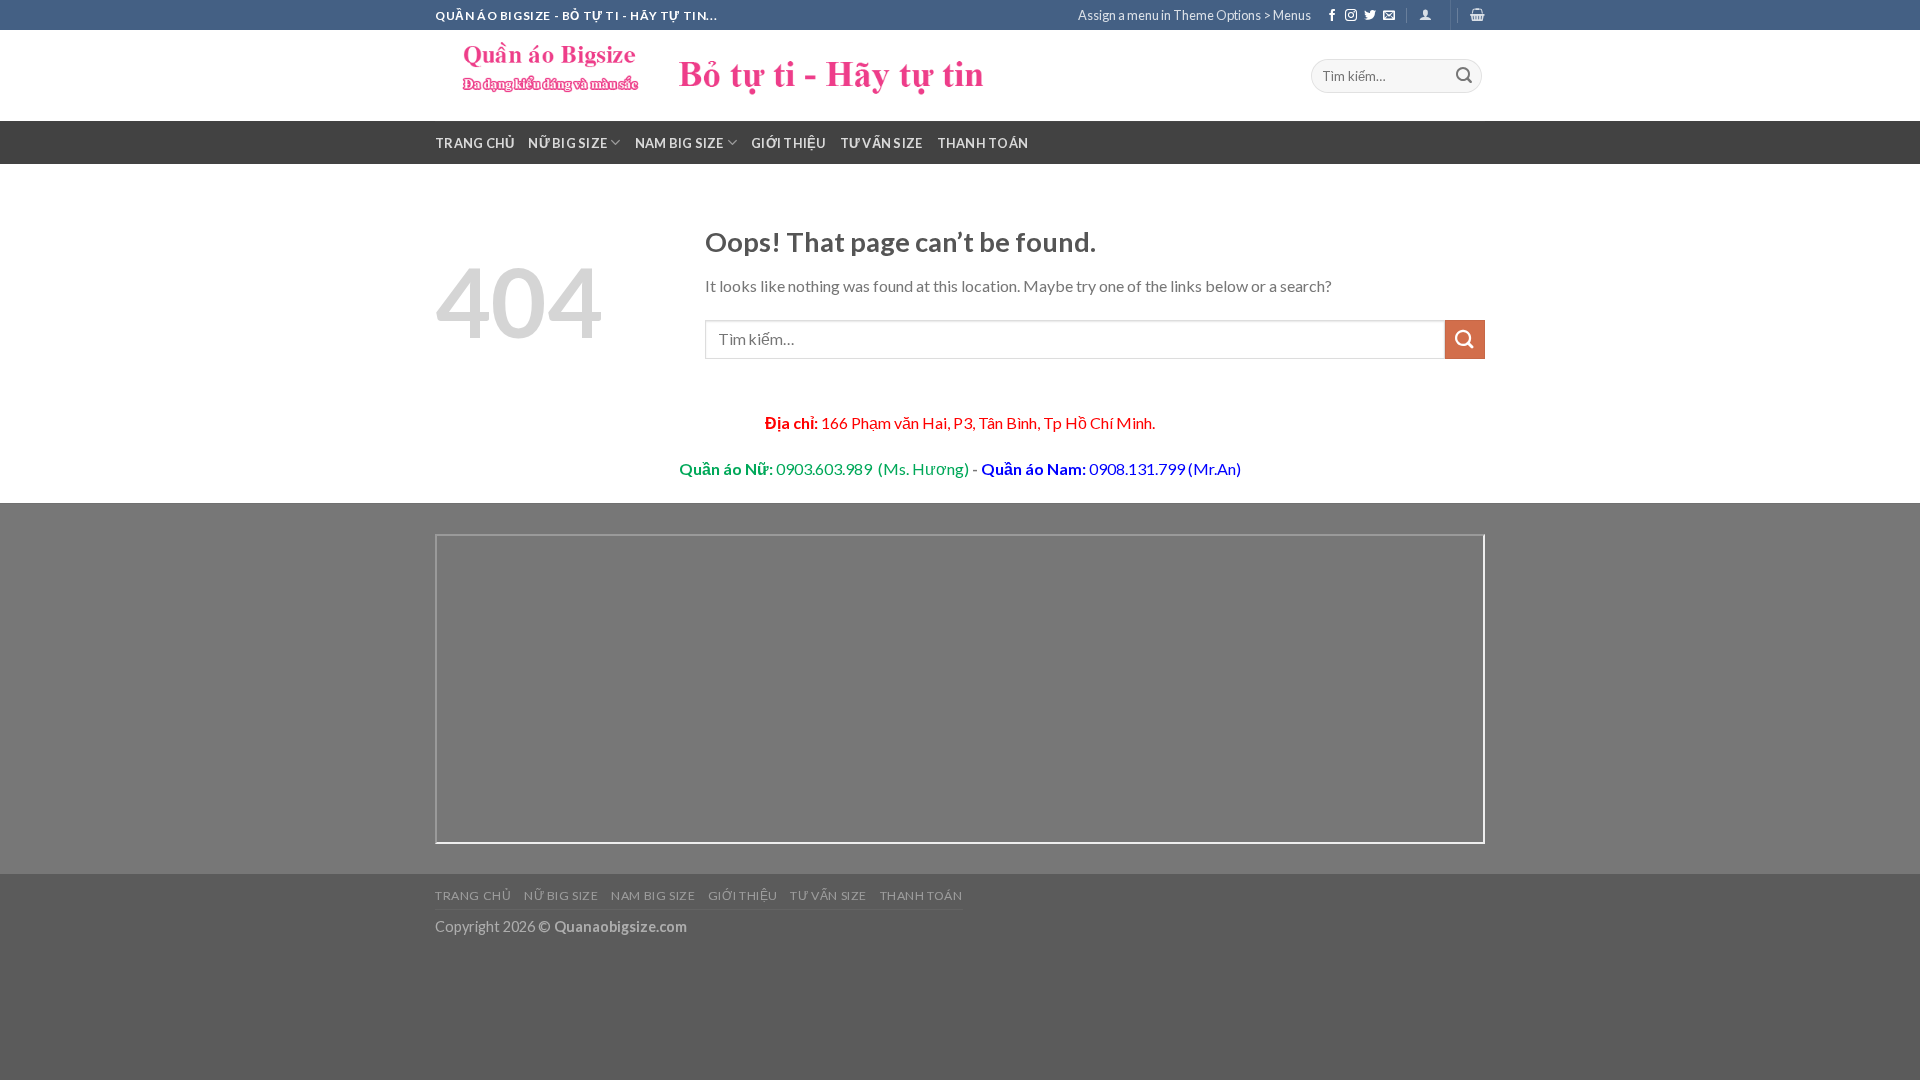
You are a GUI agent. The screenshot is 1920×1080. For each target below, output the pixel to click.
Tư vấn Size (881, 143)
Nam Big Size (679, 143)
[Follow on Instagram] (1351, 16)
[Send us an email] (1389, 16)
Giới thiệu (788, 143)
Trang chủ (474, 143)
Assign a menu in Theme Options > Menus (1194, 15)
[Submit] (1464, 76)
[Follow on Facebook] (1332, 16)
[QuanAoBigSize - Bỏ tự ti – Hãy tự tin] (735, 75)
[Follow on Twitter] (1370, 16)
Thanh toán (983, 143)
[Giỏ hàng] (1477, 14)
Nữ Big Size (567, 143)
